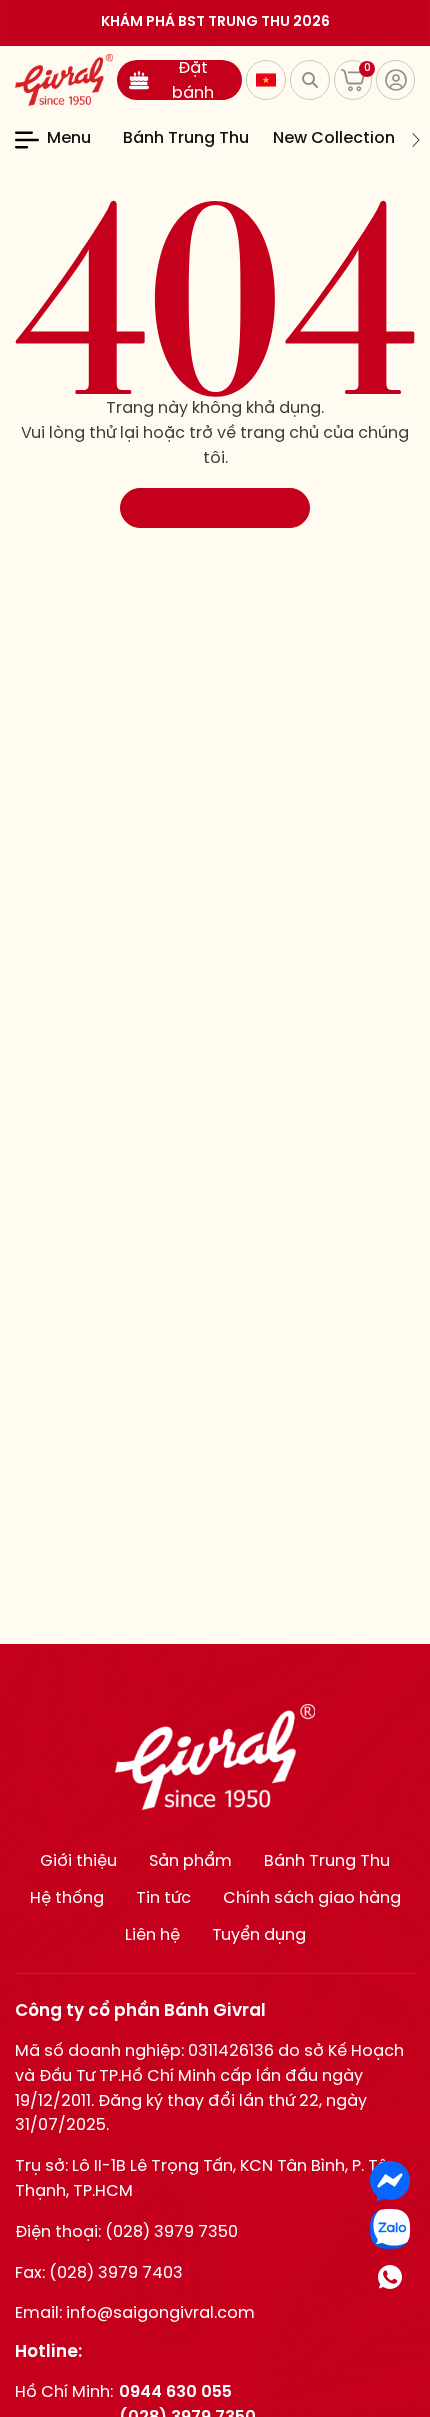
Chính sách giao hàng (312, 1898)
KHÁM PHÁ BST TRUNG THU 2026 (215, 22)
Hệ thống (67, 1898)
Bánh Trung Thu (186, 138)
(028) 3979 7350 (171, 2232)
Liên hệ (152, 1935)
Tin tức (163, 1898)
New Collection (334, 138)
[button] (111, 140)
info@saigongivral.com (160, 2313)
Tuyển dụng (259, 1935)
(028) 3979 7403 (116, 2273)
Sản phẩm (190, 1861)
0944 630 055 (175, 2392)
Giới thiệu (78, 1861)
